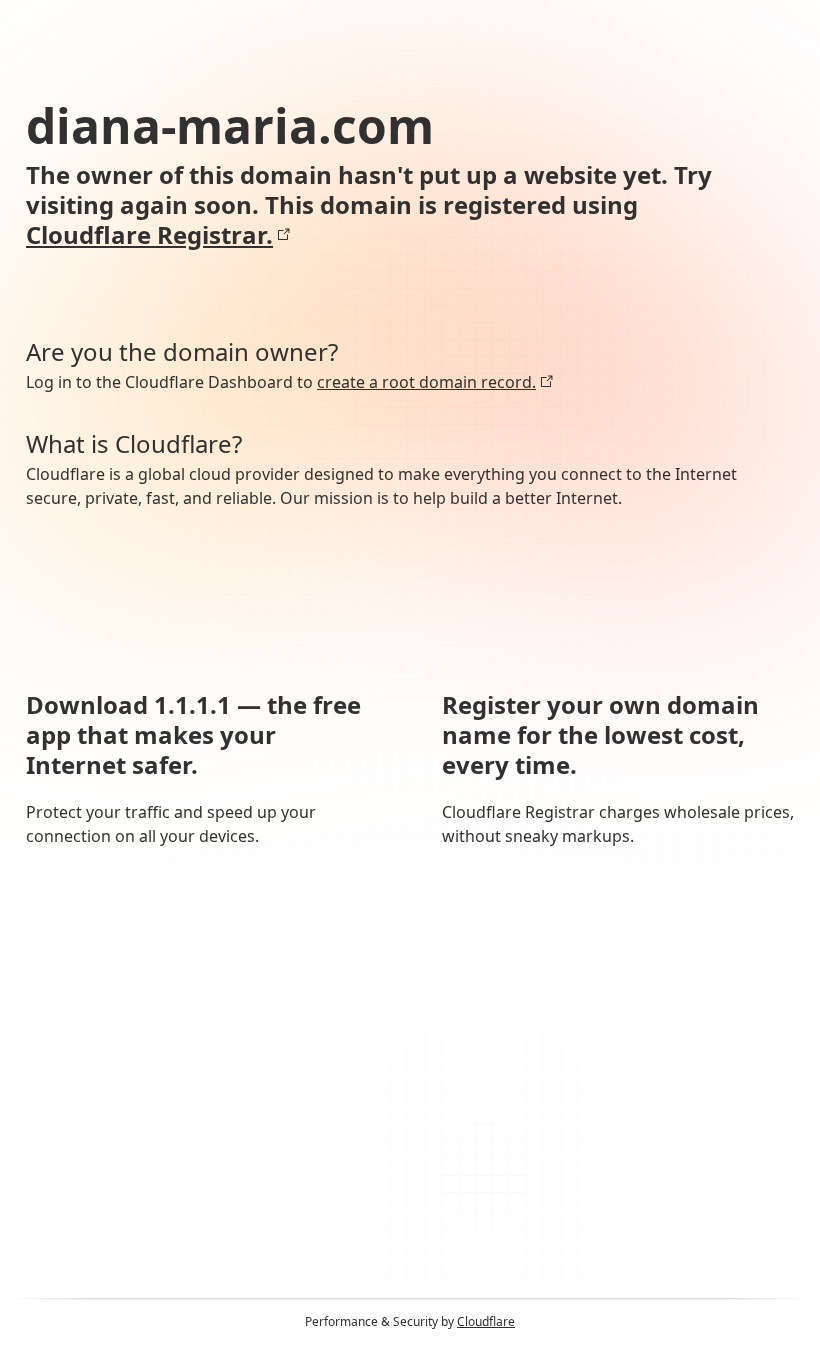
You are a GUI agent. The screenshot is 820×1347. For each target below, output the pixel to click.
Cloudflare (486, 1321)
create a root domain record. (426, 382)
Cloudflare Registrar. (149, 235)
